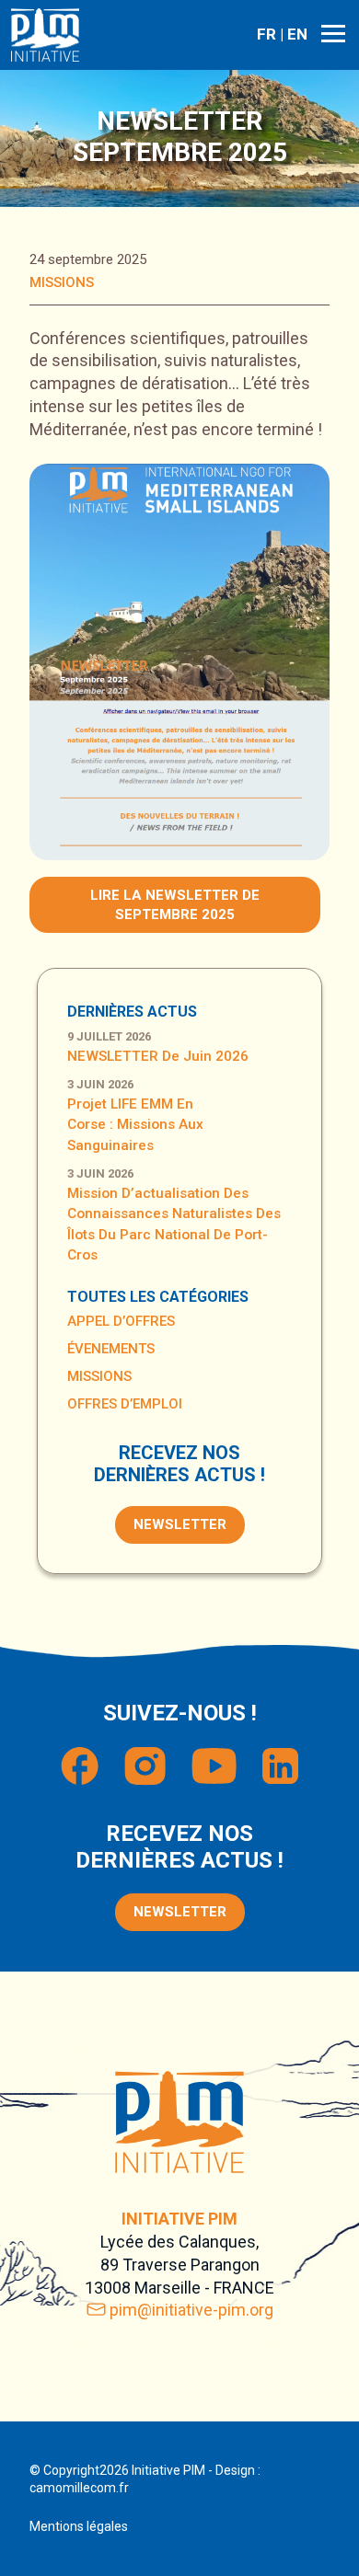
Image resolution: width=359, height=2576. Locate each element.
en (297, 34)
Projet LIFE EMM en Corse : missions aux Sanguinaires (135, 1125)
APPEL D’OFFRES (121, 1321)
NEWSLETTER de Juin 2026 (158, 1056)
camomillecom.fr (79, 2488)
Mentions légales (79, 2526)
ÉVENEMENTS (111, 1349)
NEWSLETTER (180, 1524)
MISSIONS (62, 282)
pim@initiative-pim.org (191, 2310)
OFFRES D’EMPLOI (125, 1404)
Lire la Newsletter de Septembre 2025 (175, 905)
